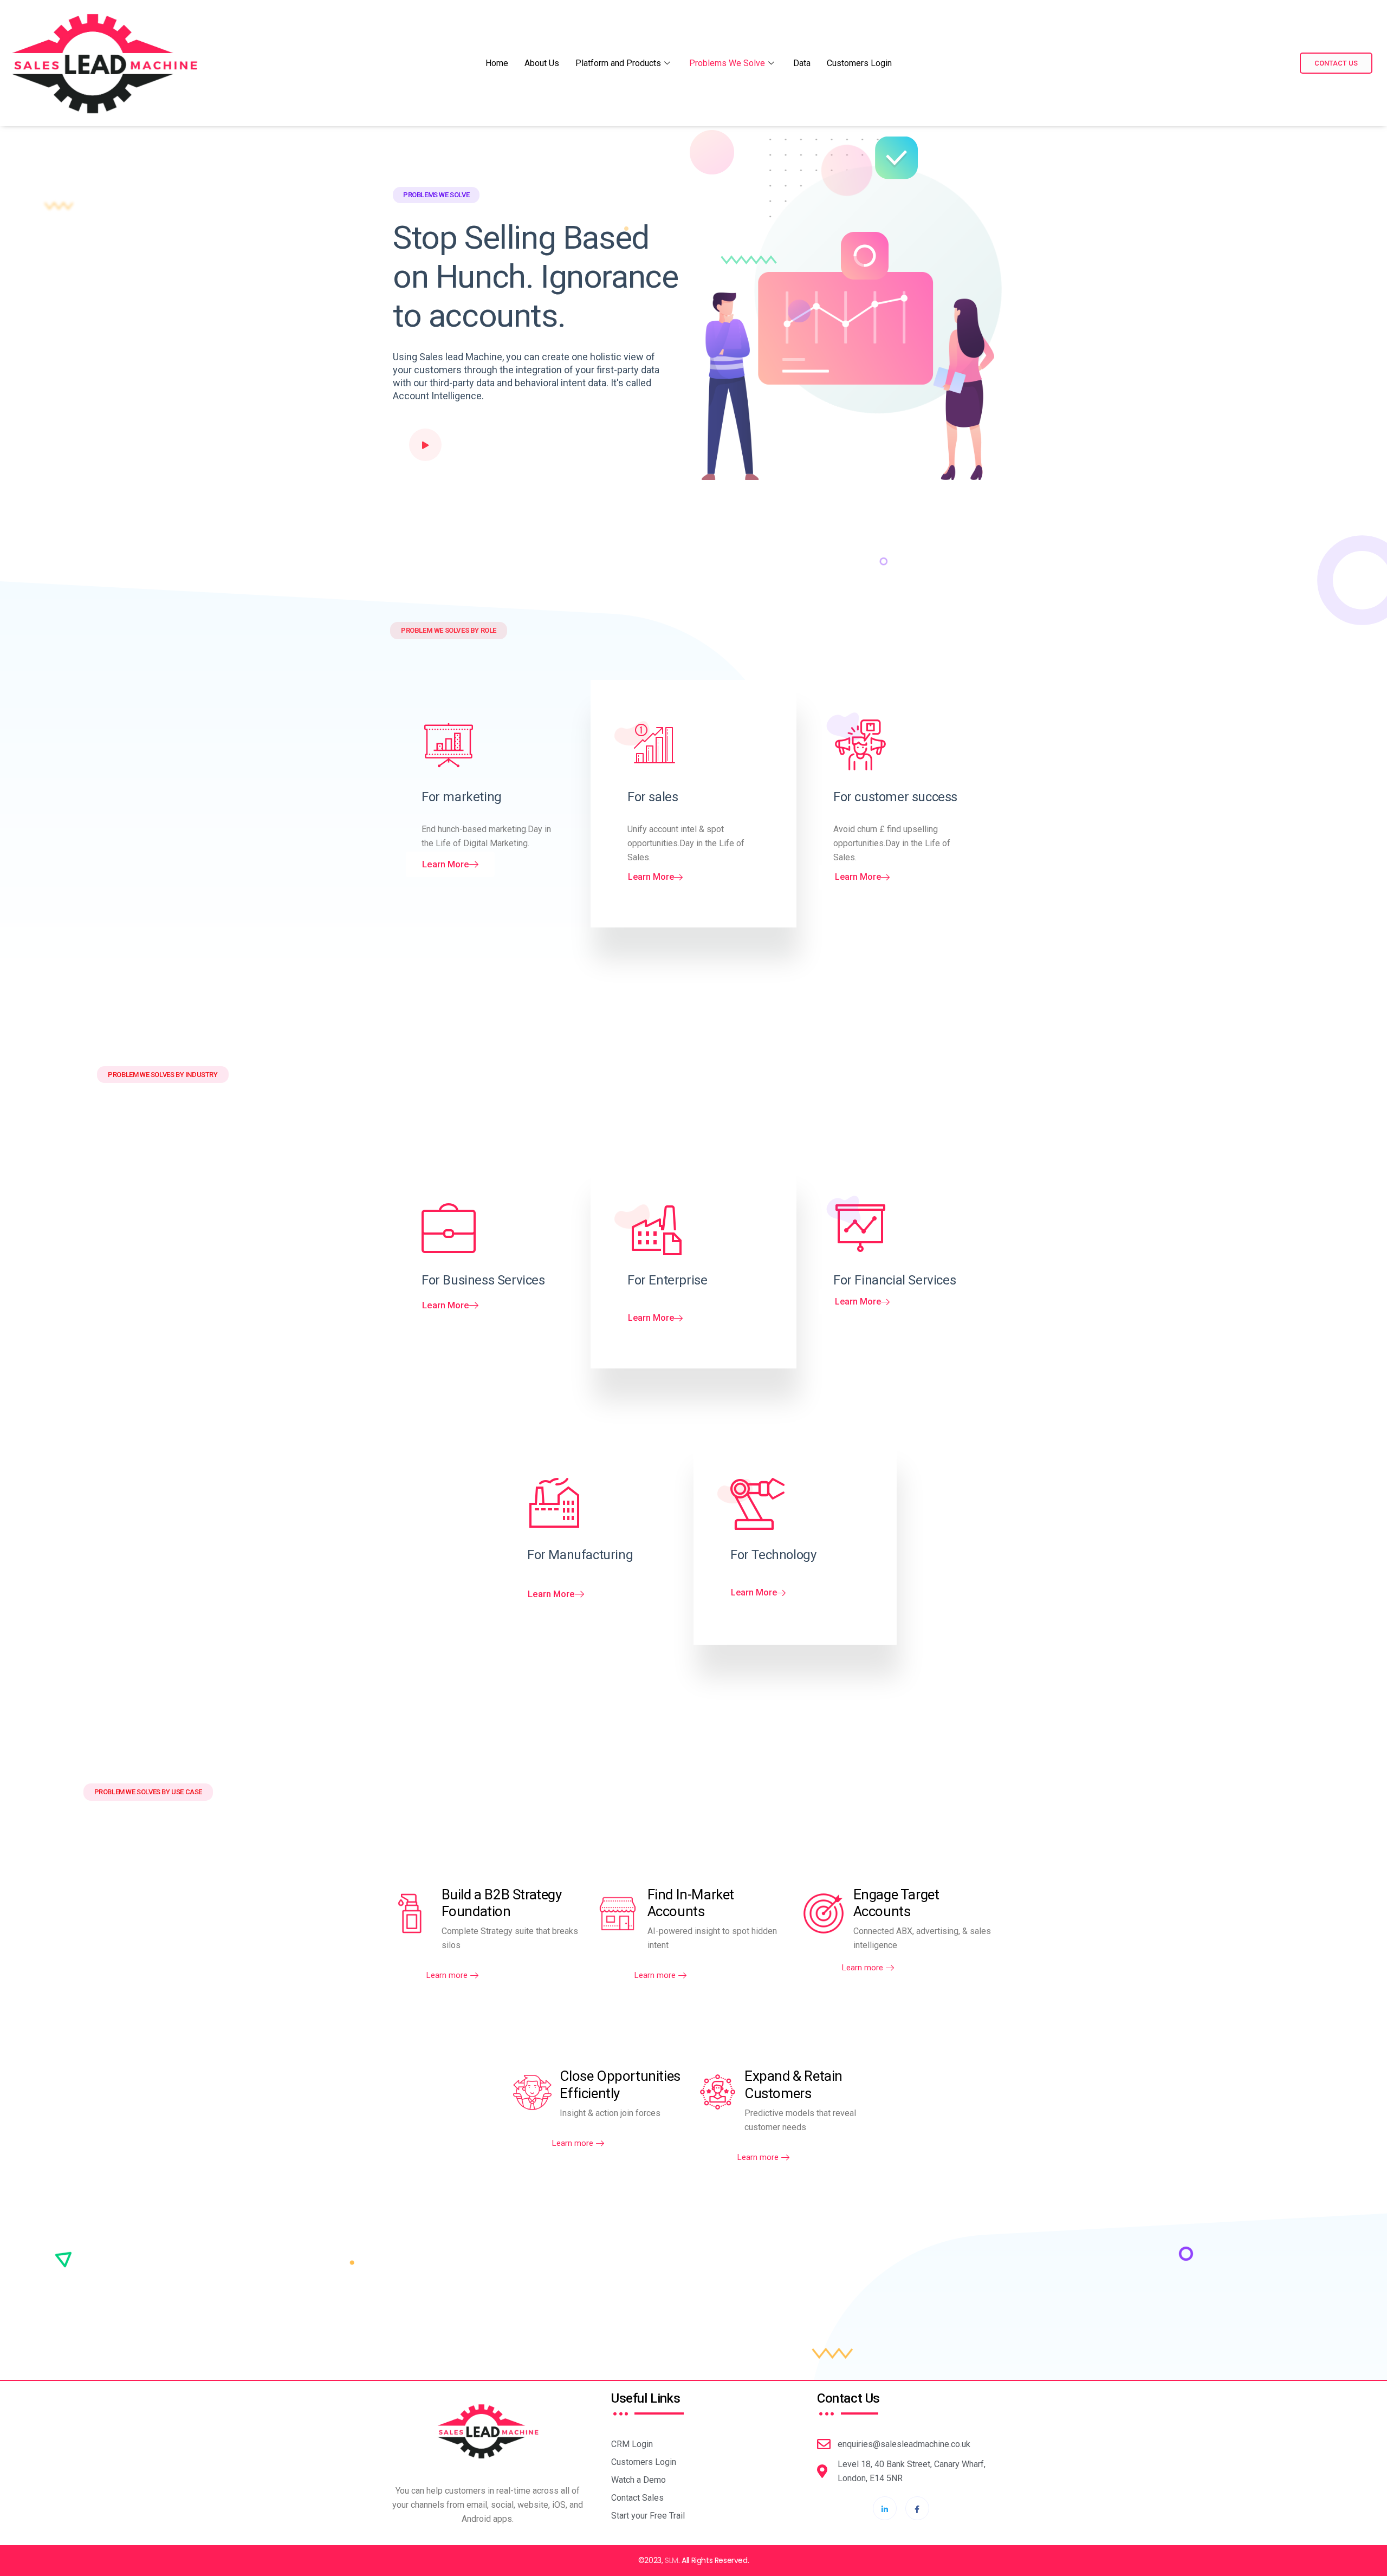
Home (497, 63)
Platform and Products (618, 63)
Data (802, 63)
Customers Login (859, 63)
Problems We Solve (727, 63)
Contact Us (1336, 63)
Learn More (446, 864)
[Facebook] (917, 2508)
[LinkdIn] (885, 2508)
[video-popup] (425, 445)
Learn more (447, 1975)
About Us (542, 63)
